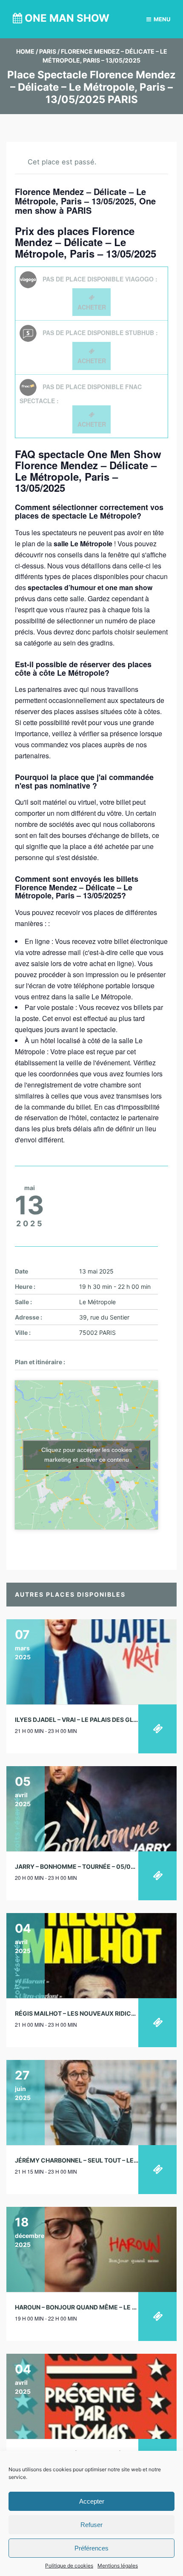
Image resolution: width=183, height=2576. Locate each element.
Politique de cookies (69, 2566)
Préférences (91, 2548)
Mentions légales (118, 2566)
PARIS (48, 51)
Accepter (92, 2501)
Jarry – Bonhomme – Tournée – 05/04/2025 (84, 1866)
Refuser (91, 2525)
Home (25, 51)
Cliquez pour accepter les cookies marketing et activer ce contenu (87, 1455)
